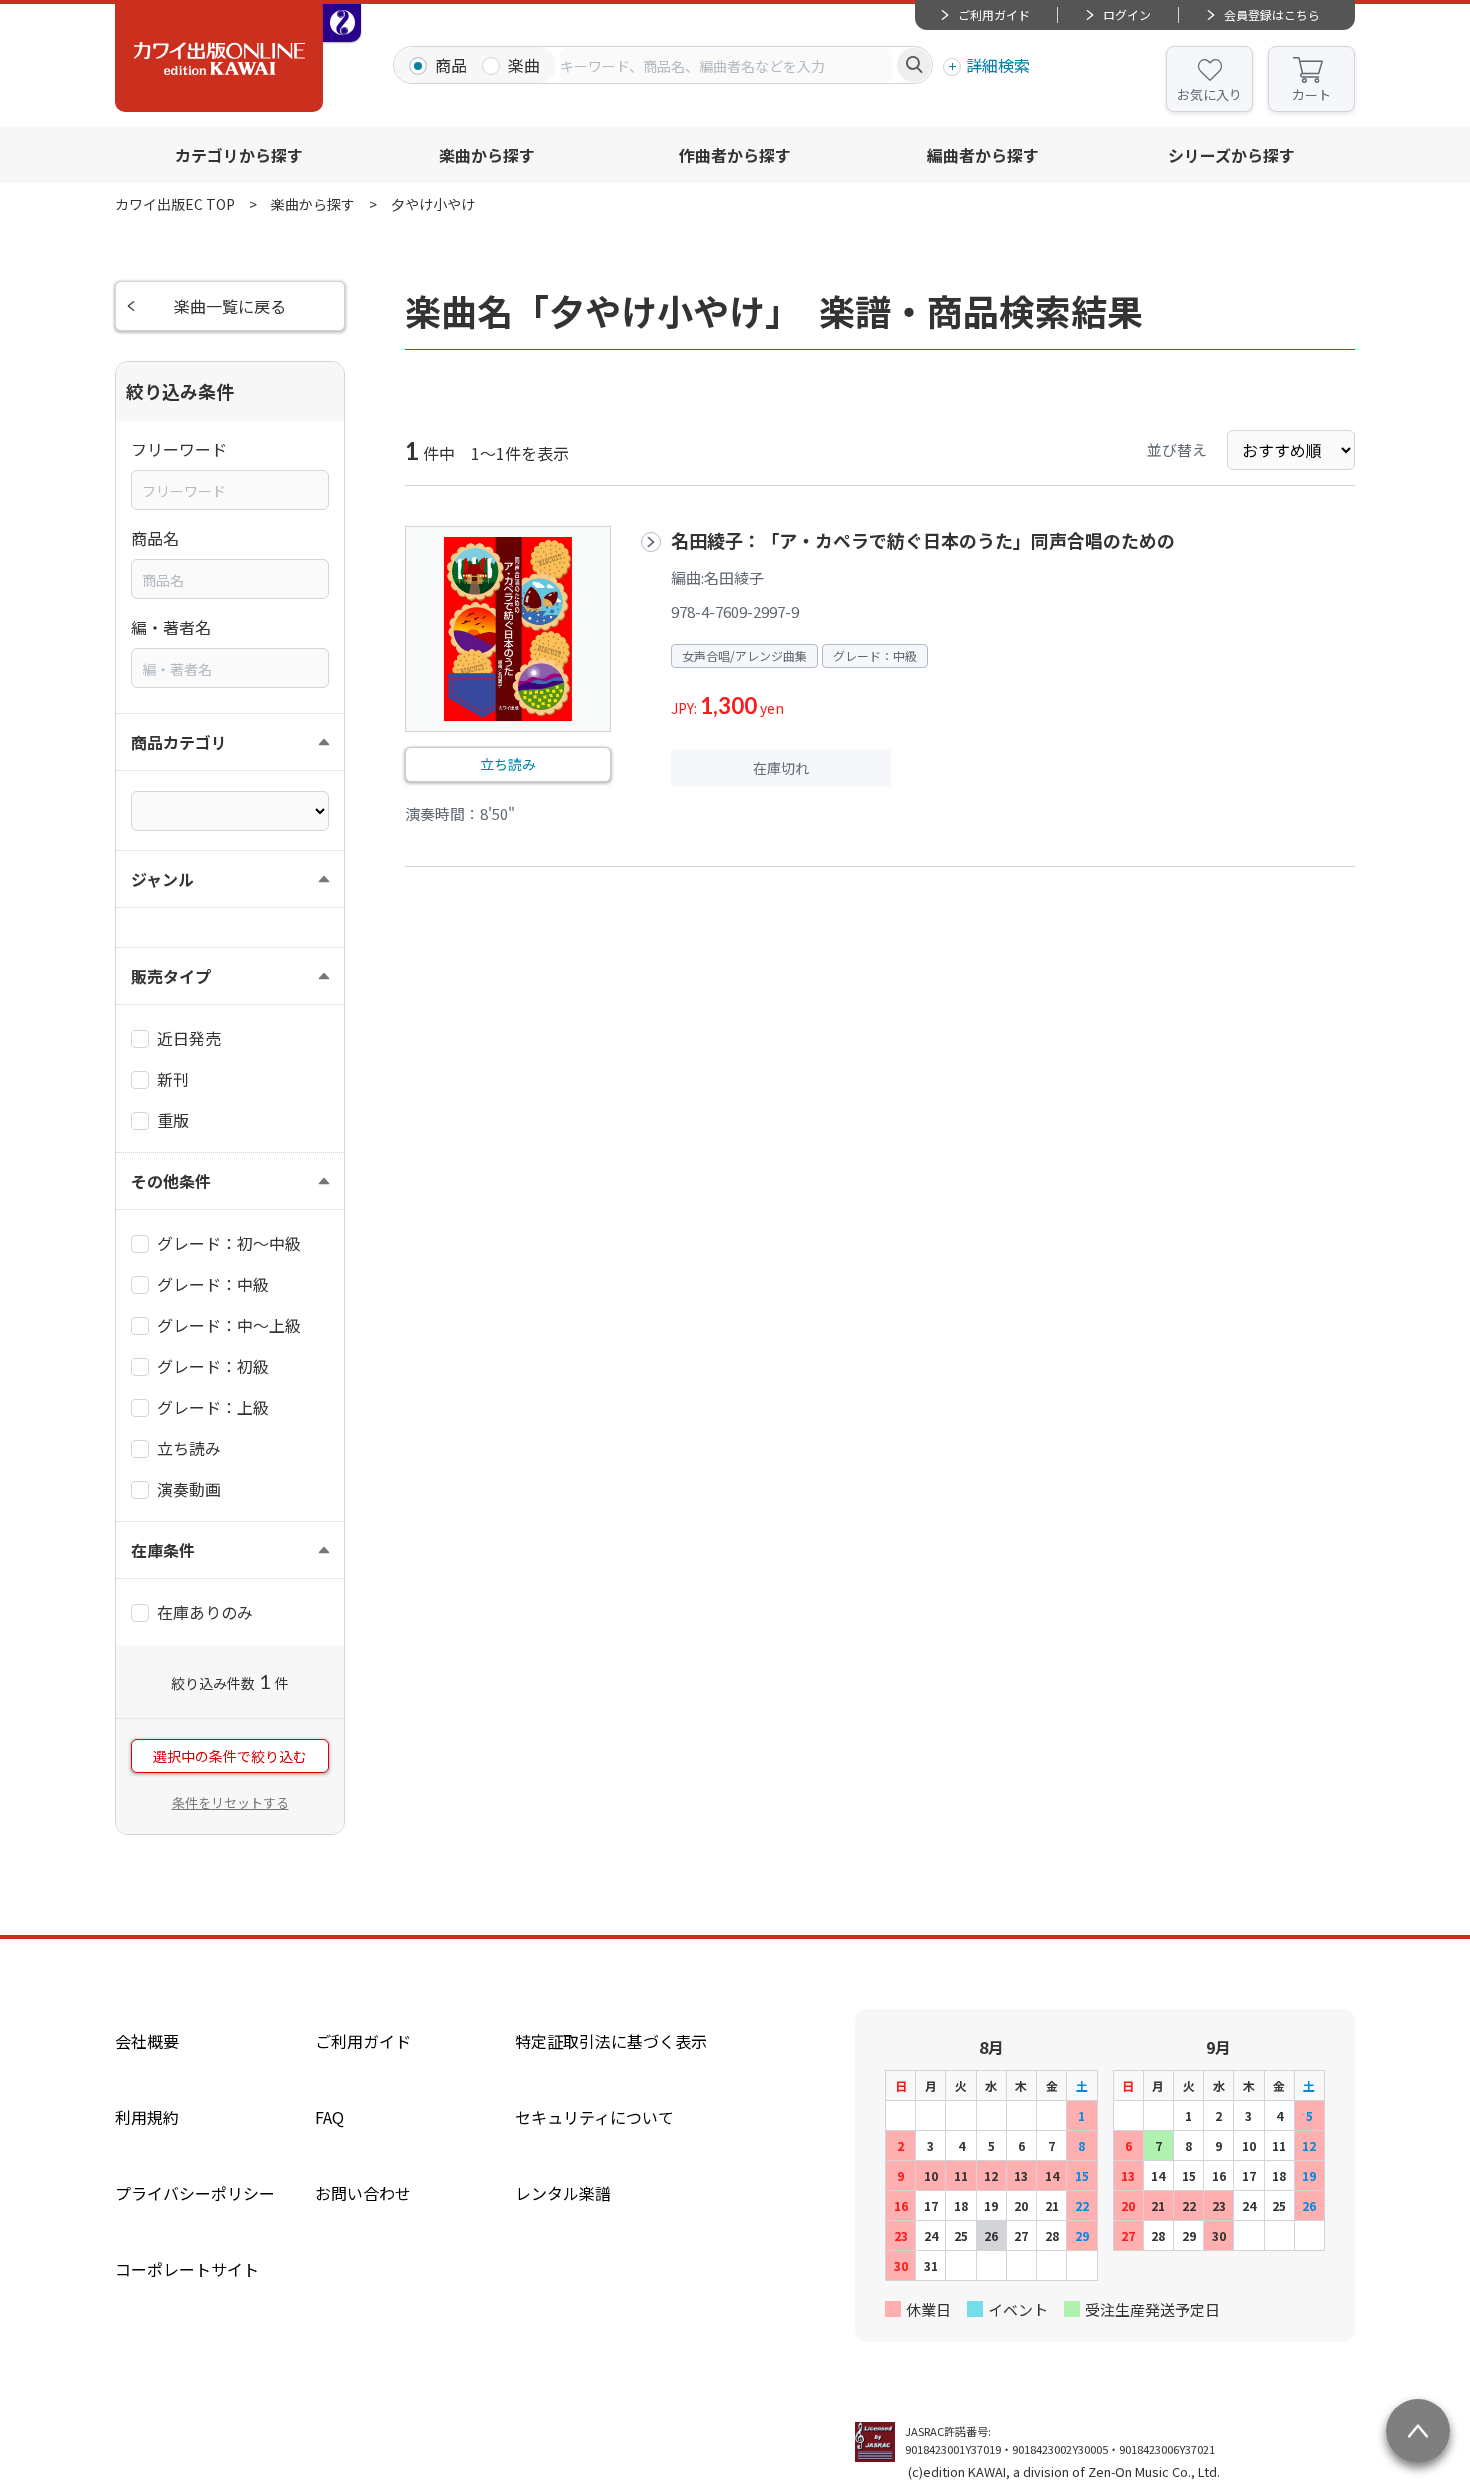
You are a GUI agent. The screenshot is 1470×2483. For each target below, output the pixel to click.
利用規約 (147, 2117)
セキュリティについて (594, 2117)
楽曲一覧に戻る (230, 306)
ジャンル (162, 879)
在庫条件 (163, 1550)
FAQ (329, 2117)
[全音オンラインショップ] (342, 23)
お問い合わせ (363, 2193)
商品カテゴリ (179, 742)
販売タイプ (171, 976)
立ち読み (508, 764)
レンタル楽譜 (563, 2193)
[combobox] (726, 65)
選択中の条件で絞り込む (230, 1756)
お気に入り (1209, 94)
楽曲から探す (487, 155)
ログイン (1127, 14)
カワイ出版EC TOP (175, 204)
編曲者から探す (983, 155)
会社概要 (147, 2041)
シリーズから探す (1231, 155)
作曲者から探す (735, 155)
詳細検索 (998, 65)
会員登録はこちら (1272, 14)
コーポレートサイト (187, 2269)
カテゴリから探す (239, 155)
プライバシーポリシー (195, 2193)
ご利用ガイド (994, 14)
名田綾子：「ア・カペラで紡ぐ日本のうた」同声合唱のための (923, 540)
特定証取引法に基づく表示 (611, 2041)
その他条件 (171, 1181)
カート (1311, 94)
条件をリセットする (230, 1802)
